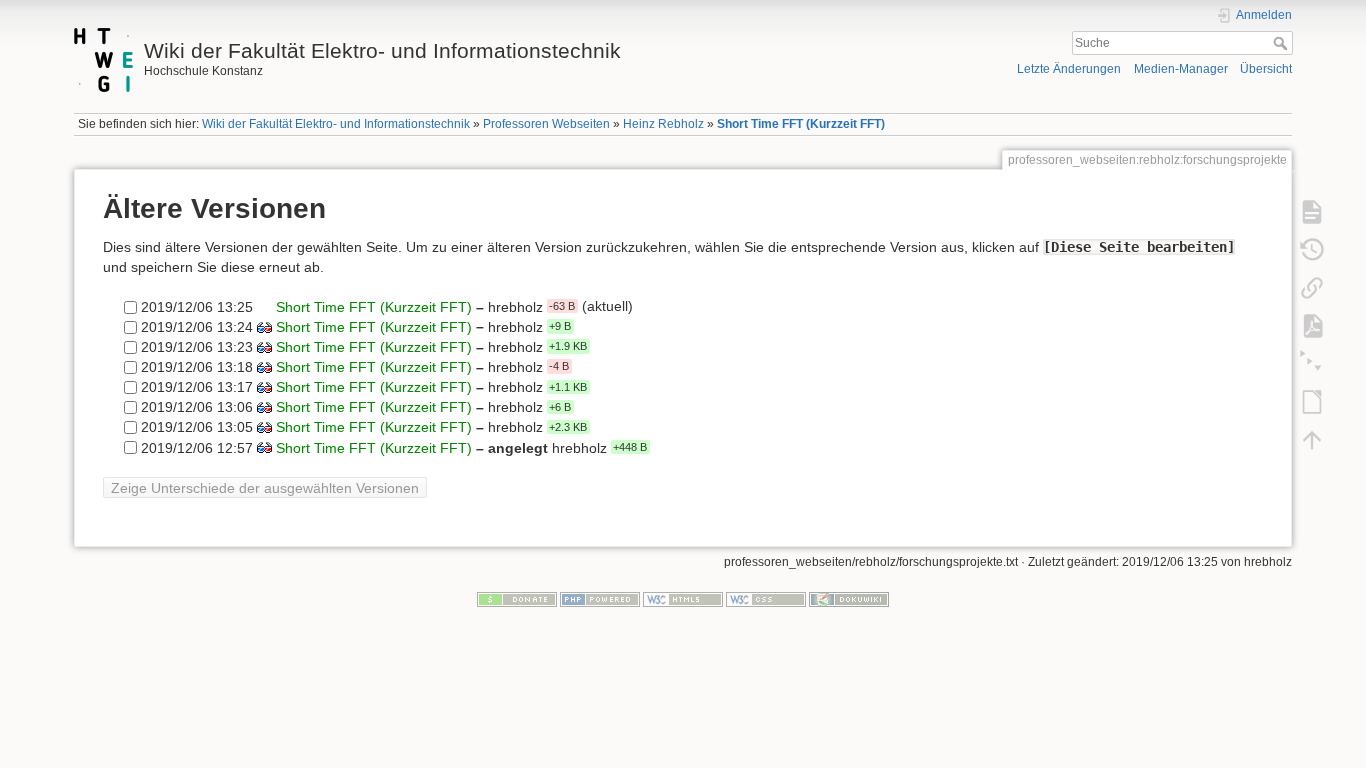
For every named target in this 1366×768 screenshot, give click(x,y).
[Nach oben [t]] (1312, 440)
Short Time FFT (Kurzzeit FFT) (801, 124)
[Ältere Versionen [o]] (1312, 250)
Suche (1282, 43)
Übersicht (1266, 69)
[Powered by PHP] (600, 598)
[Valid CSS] (766, 598)
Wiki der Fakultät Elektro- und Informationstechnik (336, 124)
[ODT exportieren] (1312, 402)
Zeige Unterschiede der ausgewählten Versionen (265, 488)
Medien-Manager (1181, 69)
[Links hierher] (1312, 288)
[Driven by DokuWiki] (849, 598)
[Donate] (517, 598)
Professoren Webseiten (546, 124)
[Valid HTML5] (683, 598)
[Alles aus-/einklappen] (1312, 364)
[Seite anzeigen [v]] (1312, 212)
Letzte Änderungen (1069, 69)
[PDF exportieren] (1312, 326)
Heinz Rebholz (663, 124)
